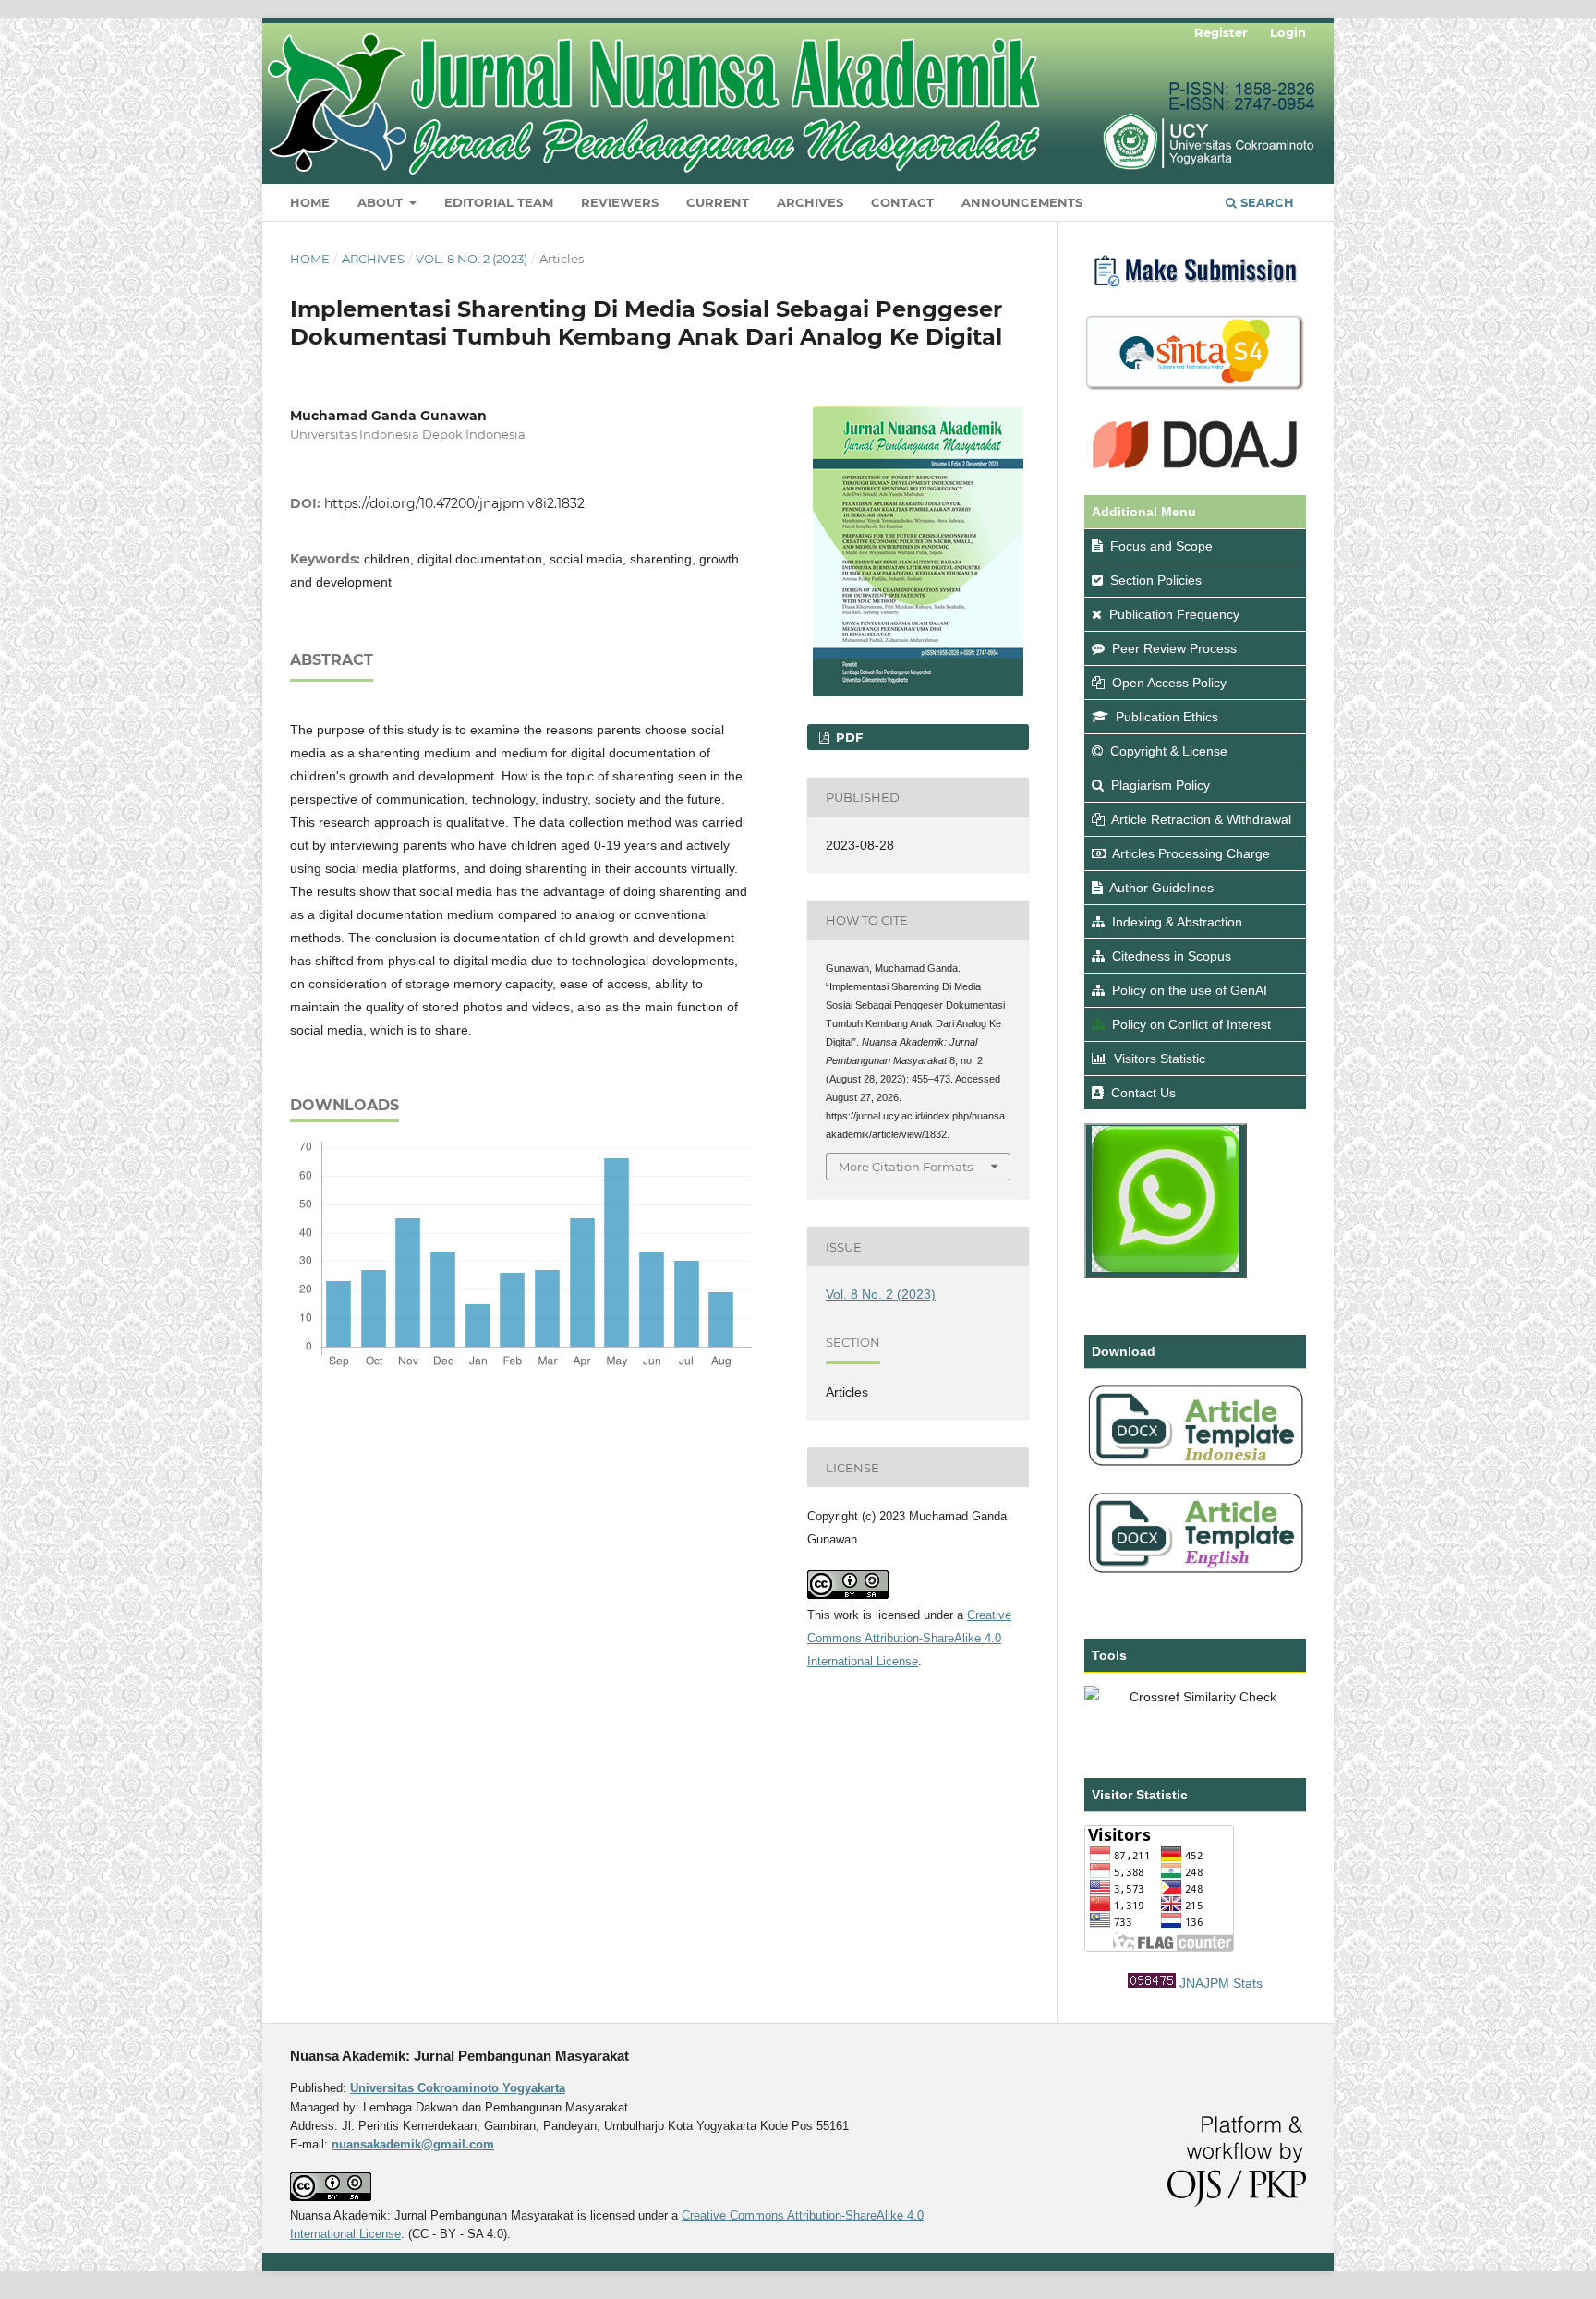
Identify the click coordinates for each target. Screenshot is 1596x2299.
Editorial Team (499, 202)
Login (1288, 32)
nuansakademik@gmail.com (413, 2144)
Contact (902, 202)
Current (718, 202)
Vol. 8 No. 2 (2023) (472, 259)
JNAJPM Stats (1221, 1983)
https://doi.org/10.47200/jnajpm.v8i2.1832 (454, 503)
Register (1221, 32)
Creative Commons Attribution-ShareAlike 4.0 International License (909, 1638)
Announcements (1022, 202)
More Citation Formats (906, 1167)
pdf (847, 737)
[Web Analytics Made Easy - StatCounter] (1152, 1983)
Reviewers (620, 202)
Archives (810, 202)
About (382, 202)
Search (1265, 202)
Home (310, 202)
